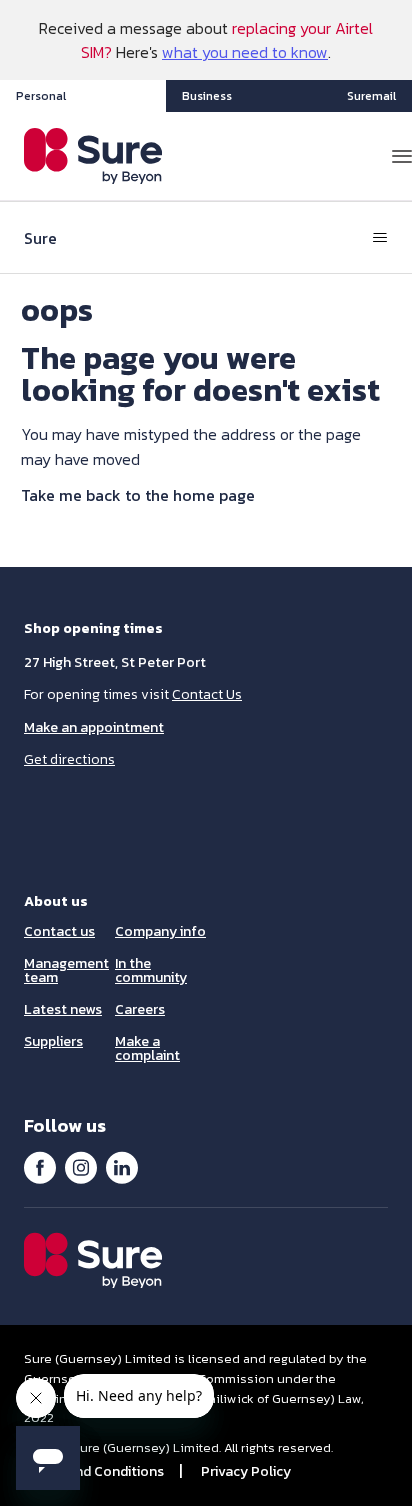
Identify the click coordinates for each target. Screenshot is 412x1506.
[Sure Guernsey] (93, 156)
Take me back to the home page (138, 495)
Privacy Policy (246, 1471)
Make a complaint (147, 1048)
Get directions (69, 759)
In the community (151, 970)
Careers (140, 1009)
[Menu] (402, 156)
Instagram (81, 1167)
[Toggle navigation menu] (380, 238)
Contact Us (207, 694)
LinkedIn (122, 1167)
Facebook (40, 1167)
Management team (66, 970)
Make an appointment (94, 727)
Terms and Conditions (94, 1471)
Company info (160, 931)
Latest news (63, 1009)
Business (207, 96)
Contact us (59, 931)
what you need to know (245, 52)
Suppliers (53, 1041)
